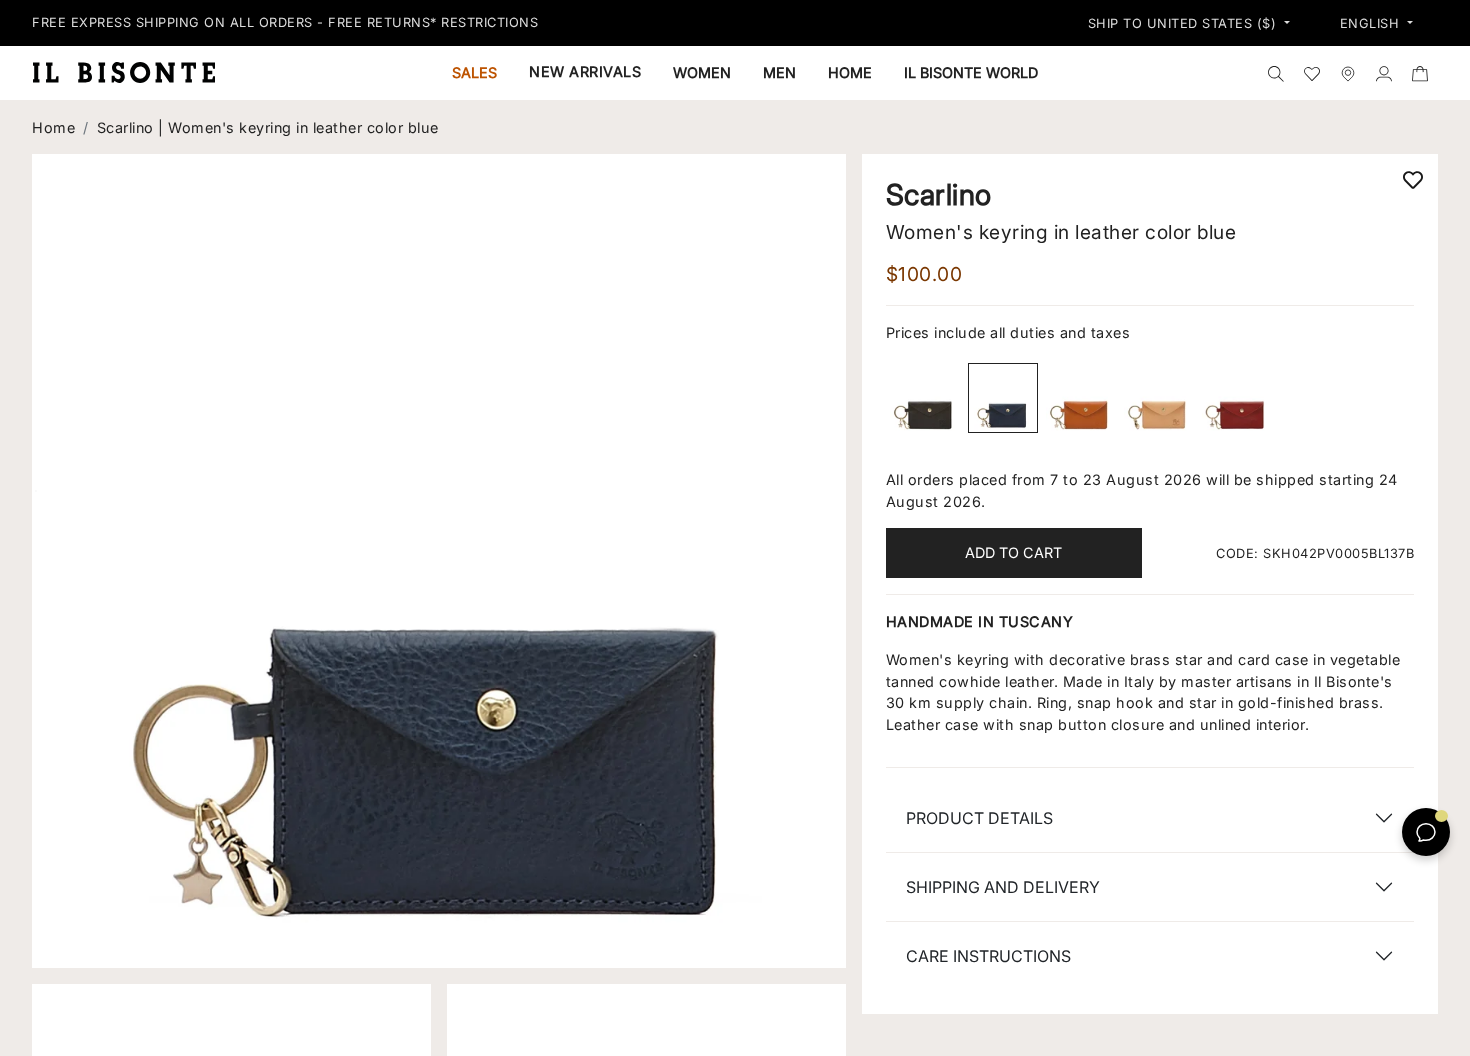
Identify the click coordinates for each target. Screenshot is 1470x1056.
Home (53, 127)
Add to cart (1013, 552)
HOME (850, 72)
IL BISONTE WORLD (971, 72)
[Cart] (1420, 73)
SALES (474, 72)
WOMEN (702, 72)
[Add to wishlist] (1413, 179)
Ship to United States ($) (1184, 24)
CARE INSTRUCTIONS (988, 956)
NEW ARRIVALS (585, 71)
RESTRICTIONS (489, 22)
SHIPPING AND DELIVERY (1003, 887)
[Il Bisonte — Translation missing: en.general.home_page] (132, 72)
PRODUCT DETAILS (979, 818)
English (1372, 24)
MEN (779, 72)
